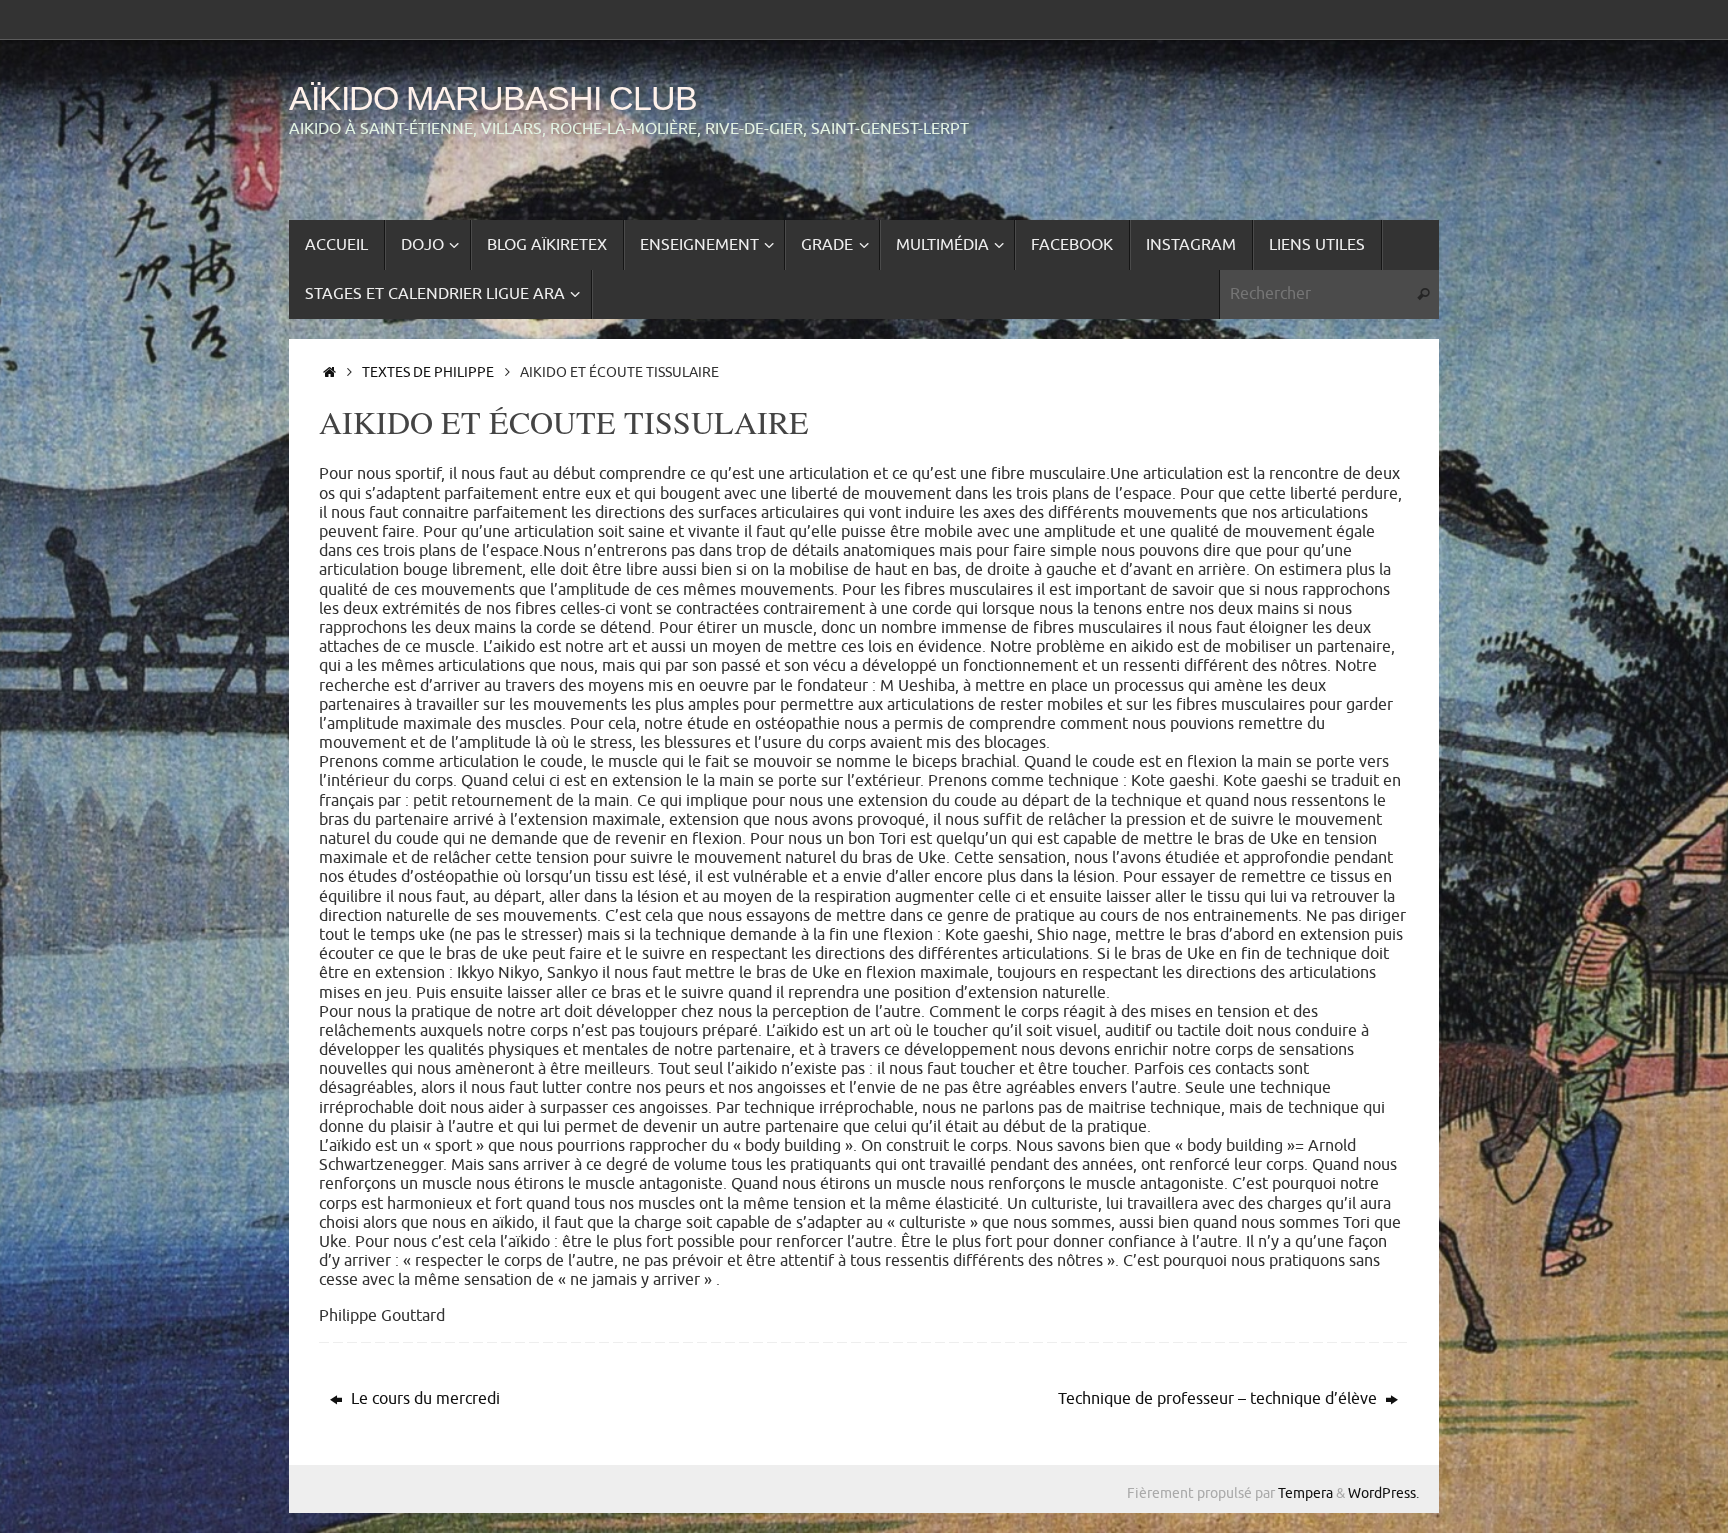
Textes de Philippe (428, 372)
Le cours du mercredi (423, 1399)
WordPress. (1383, 1493)
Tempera (1305, 1493)
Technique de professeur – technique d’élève (1219, 1399)
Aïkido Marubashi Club (493, 98)
